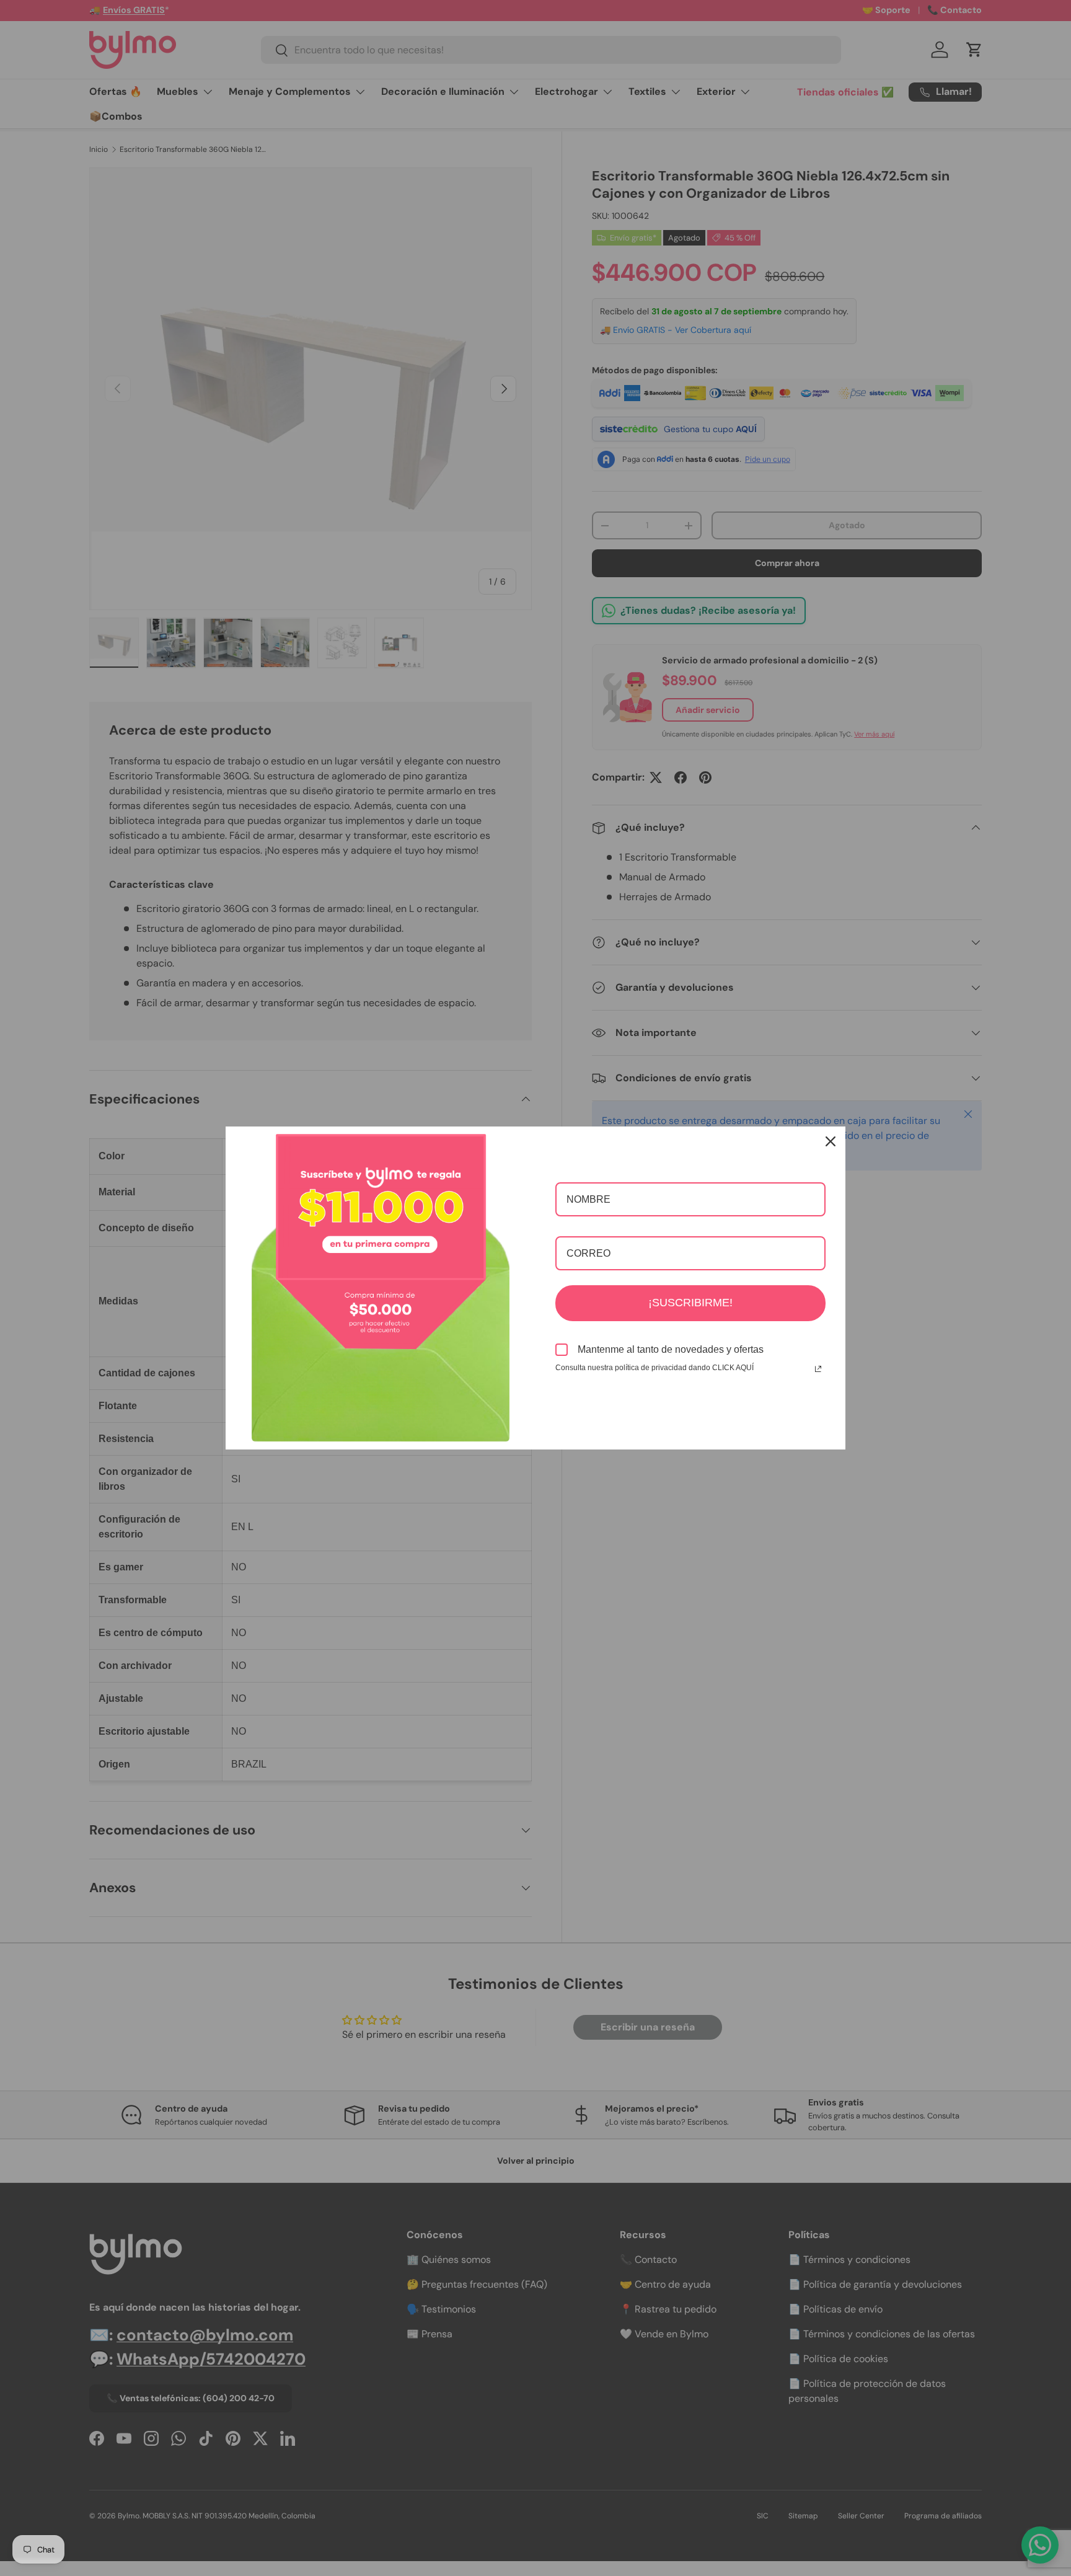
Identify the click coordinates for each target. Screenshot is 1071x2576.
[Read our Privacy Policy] (818, 1369)
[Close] (831, 1141)
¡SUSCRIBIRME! (690, 1303)
